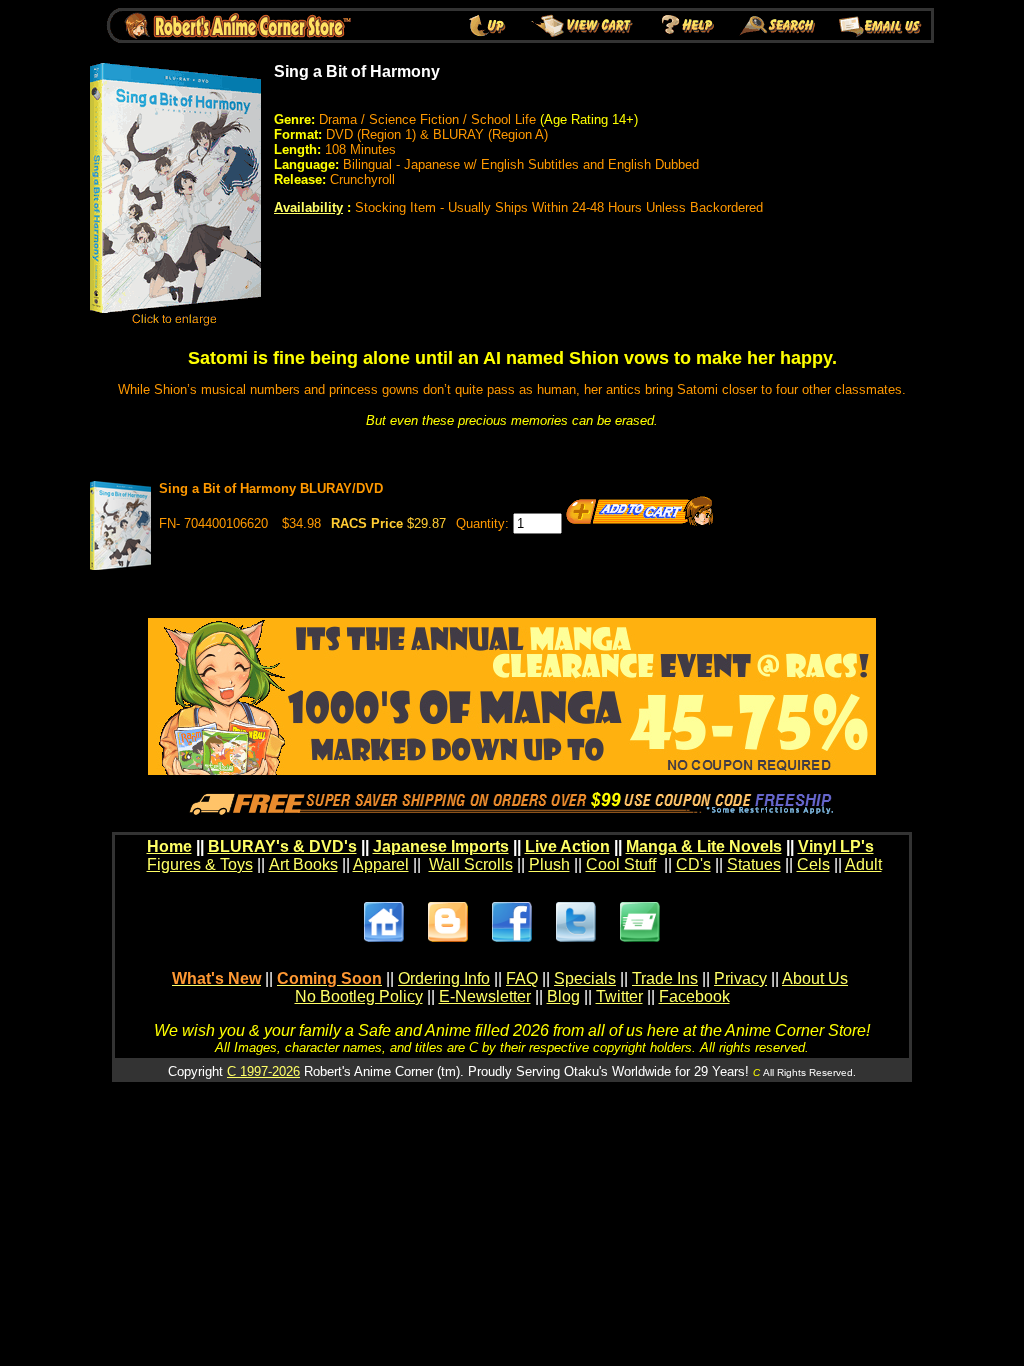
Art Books (303, 864)
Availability (308, 207)
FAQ (522, 978)
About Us (815, 978)
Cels (813, 864)
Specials (585, 978)
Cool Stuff (621, 864)
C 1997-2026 (263, 1071)
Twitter (619, 996)
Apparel (381, 864)
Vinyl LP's (836, 846)
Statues (754, 864)
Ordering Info (444, 978)
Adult (863, 864)
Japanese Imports (441, 846)
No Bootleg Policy (359, 996)
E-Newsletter (485, 996)
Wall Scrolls (471, 864)
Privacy (740, 978)
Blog (563, 996)
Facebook (694, 996)
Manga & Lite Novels (704, 846)
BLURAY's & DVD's (282, 846)
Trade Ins (665, 978)
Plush (549, 864)
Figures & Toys (200, 864)
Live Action (567, 846)
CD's (693, 864)
